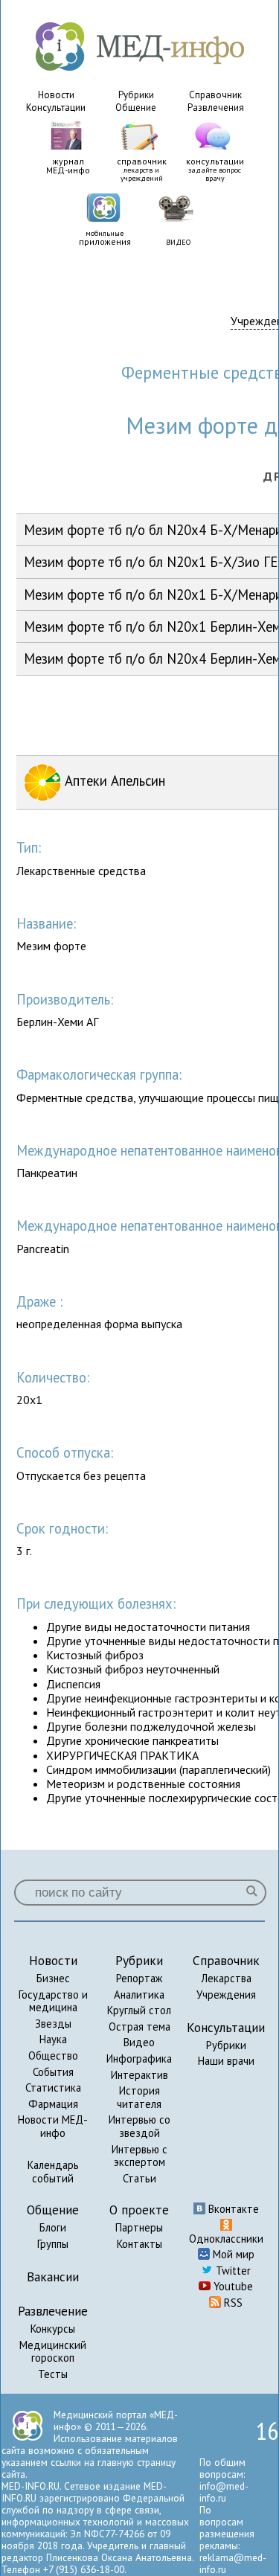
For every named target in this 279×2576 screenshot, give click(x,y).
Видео (139, 2042)
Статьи (139, 2178)
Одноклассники (226, 2239)
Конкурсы (53, 2329)
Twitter (232, 2271)
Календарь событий (53, 2172)
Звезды (53, 2024)
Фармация (53, 2104)
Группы (53, 2244)
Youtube (232, 2286)
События (53, 2072)
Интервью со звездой (139, 2126)
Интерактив (139, 2075)
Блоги (53, 2227)
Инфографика (139, 2058)
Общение (136, 108)
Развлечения (216, 108)
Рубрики (136, 95)
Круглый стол (139, 2010)
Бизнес (53, 1978)
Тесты (53, 2374)
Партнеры (139, 2227)
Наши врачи (226, 2061)
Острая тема (139, 2026)
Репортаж (139, 1978)
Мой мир (232, 2254)
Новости (56, 95)
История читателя (139, 2097)
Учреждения (226, 1995)
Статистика (53, 2088)
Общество (53, 2056)
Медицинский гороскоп (53, 2352)
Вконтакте (232, 2209)
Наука (53, 2039)
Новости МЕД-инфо (53, 2126)
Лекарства (226, 1978)
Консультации (56, 108)
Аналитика (139, 1995)
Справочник (215, 95)
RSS (232, 2303)
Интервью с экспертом (139, 2156)
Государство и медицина (53, 2001)
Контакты (139, 2244)
